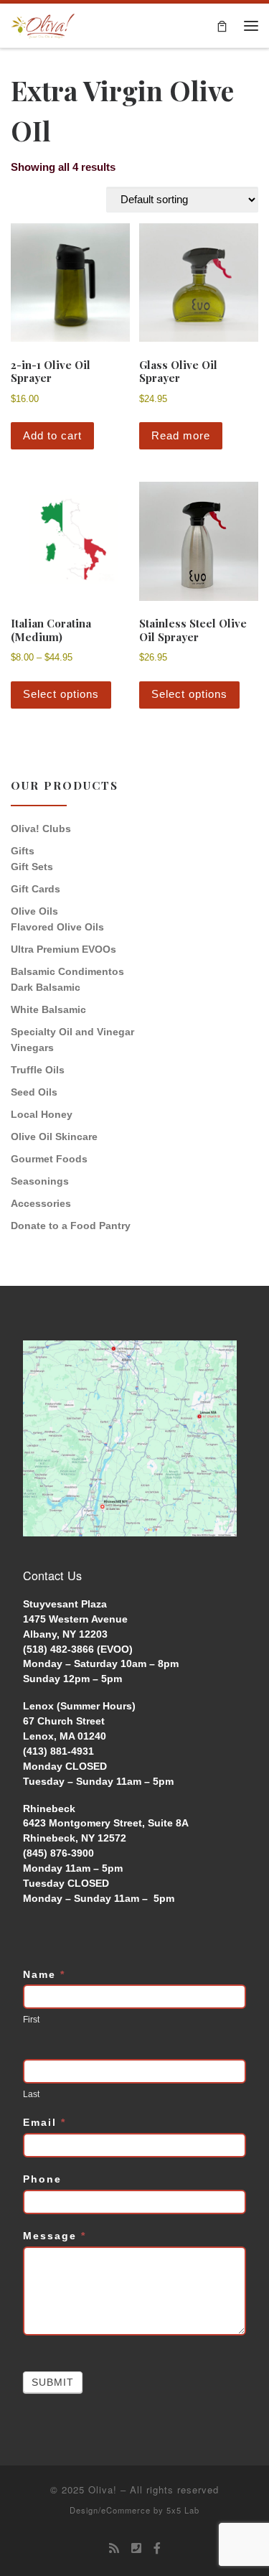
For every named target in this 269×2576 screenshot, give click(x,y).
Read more (181, 435)
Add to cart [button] (52, 435)
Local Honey (42, 1114)
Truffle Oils (38, 1070)
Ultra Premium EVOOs (63, 949)
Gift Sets (32, 867)
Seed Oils (34, 1092)
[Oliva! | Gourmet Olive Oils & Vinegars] (43, 24)
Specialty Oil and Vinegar (72, 1032)
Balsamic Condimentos (67, 971)
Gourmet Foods (49, 1159)
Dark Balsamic (46, 987)
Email (44, 2122)
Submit (53, 2382)
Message (55, 2236)
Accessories (41, 1203)
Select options (61, 694)
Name (44, 1974)
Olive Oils (34, 911)
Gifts (23, 851)
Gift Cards (36, 889)
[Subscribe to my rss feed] (114, 2548)
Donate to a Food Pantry (71, 1226)
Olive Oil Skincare (54, 1137)
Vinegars (32, 1047)
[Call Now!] (136, 2548)
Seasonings (40, 1181)
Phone (42, 2179)
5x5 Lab (183, 2510)
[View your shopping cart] (222, 25)
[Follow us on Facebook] (157, 2548)
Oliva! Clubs (41, 829)
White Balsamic (48, 1009)
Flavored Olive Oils (57, 927)
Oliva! (103, 2489)
